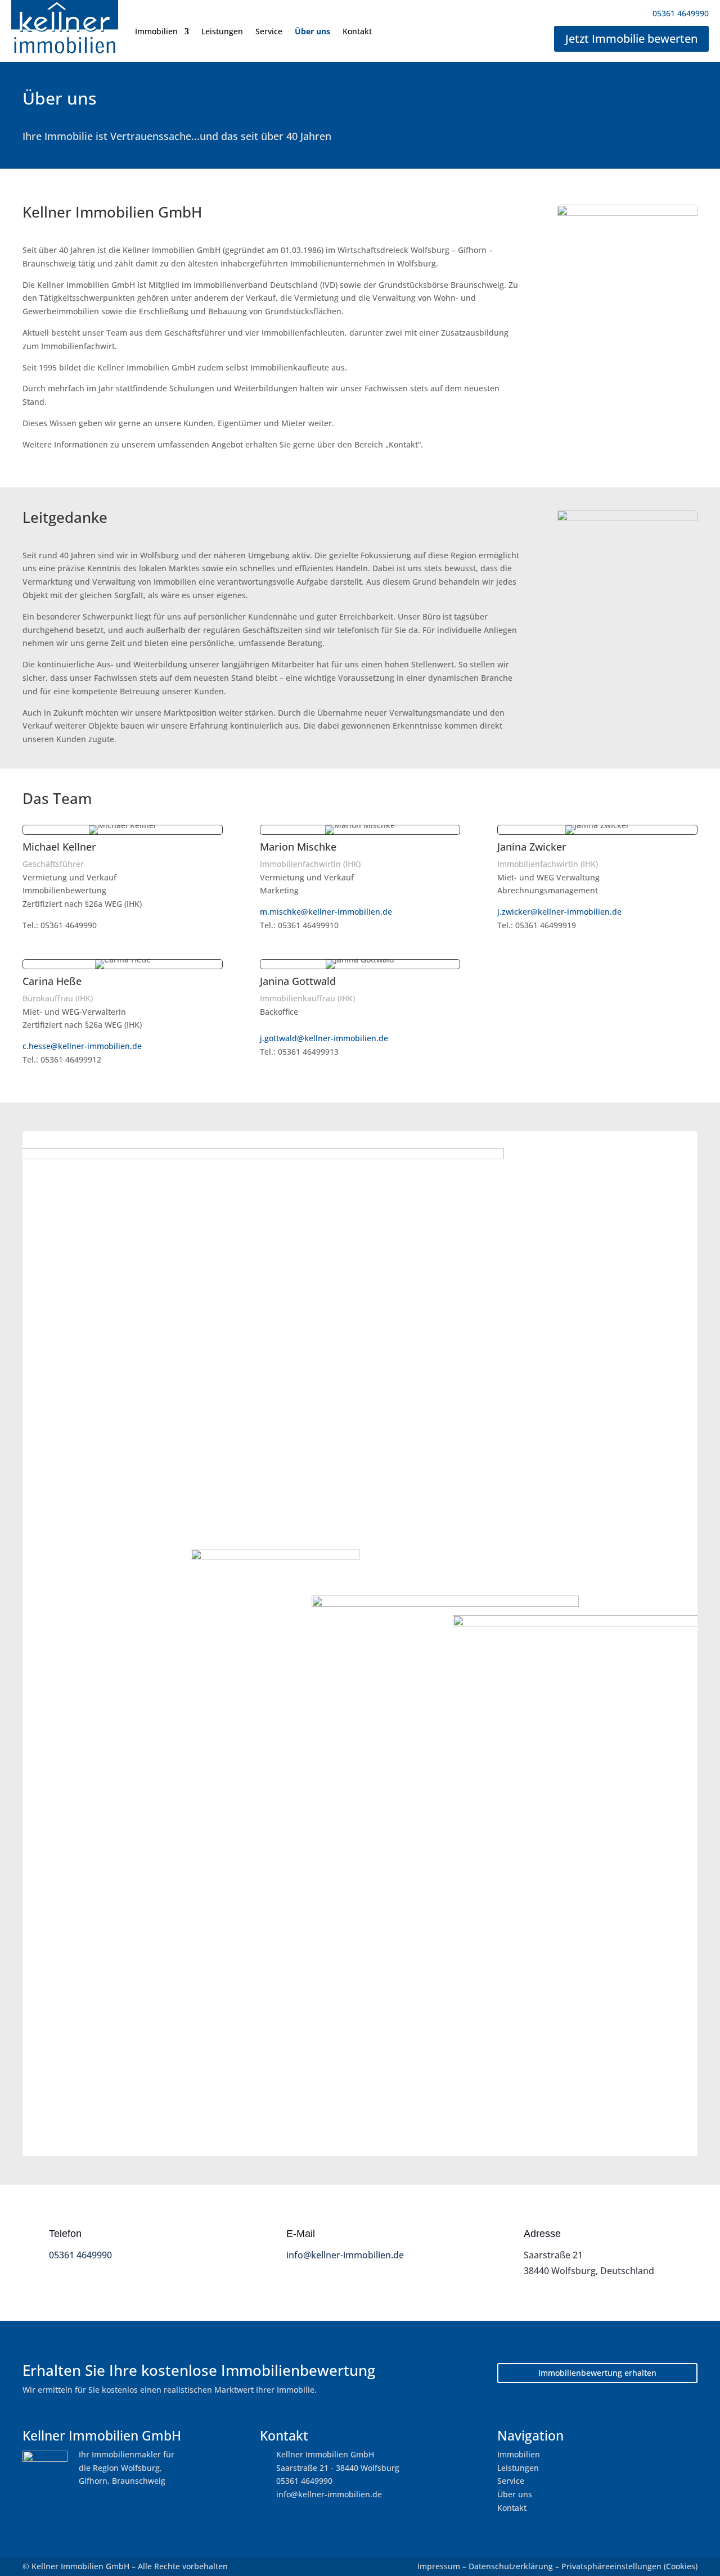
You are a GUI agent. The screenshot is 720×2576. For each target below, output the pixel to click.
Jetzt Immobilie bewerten (631, 39)
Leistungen (222, 31)
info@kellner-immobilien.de (345, 2255)
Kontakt (357, 31)
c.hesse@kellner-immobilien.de (82, 1046)
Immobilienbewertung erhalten (597, 2373)
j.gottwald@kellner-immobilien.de (324, 1038)
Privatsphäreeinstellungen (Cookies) (629, 2566)
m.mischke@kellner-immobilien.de (326, 912)
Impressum (439, 2566)
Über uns (312, 31)
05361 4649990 (80, 2255)
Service (269, 31)
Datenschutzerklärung (511, 2566)
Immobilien (156, 31)
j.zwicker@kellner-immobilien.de (559, 912)
